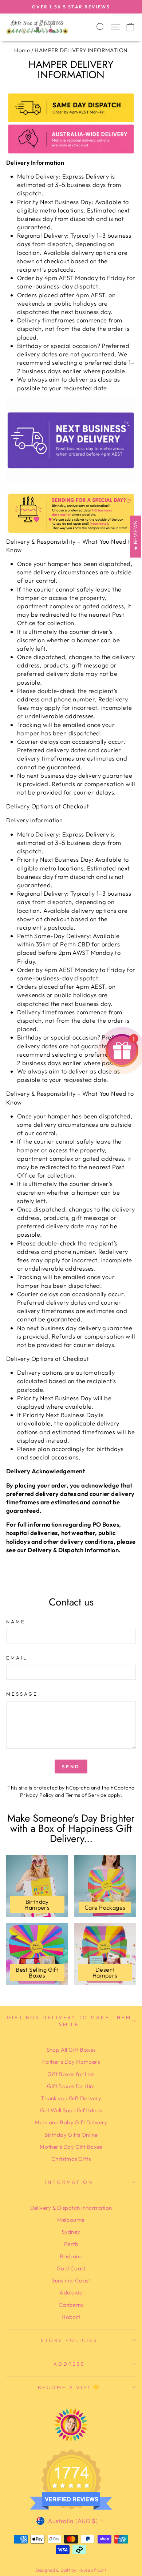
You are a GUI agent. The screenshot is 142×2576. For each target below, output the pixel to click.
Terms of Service (86, 1795)
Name (16, 1622)
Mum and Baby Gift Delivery (71, 2122)
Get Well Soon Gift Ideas (71, 2110)
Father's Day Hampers (71, 2062)
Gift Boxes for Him (71, 2086)
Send (71, 1767)
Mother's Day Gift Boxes (71, 2147)
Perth (71, 2244)
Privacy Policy (37, 1795)
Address (69, 2364)
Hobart (71, 2317)
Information (69, 2182)
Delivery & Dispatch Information (71, 2208)
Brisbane (71, 2256)
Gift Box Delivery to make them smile (69, 2021)
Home (22, 50)
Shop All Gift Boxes (71, 2050)
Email (17, 1658)
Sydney (71, 2232)
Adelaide (71, 2292)
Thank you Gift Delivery (71, 2098)
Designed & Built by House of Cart (71, 2570)
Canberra (71, 2305)
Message (22, 1694)
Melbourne (71, 2220)
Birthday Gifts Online (71, 2135)
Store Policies (69, 2340)
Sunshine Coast (71, 2280)
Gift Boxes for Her (71, 2074)
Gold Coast (71, 2268)
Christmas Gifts (71, 2159)
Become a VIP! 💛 (69, 2387)
